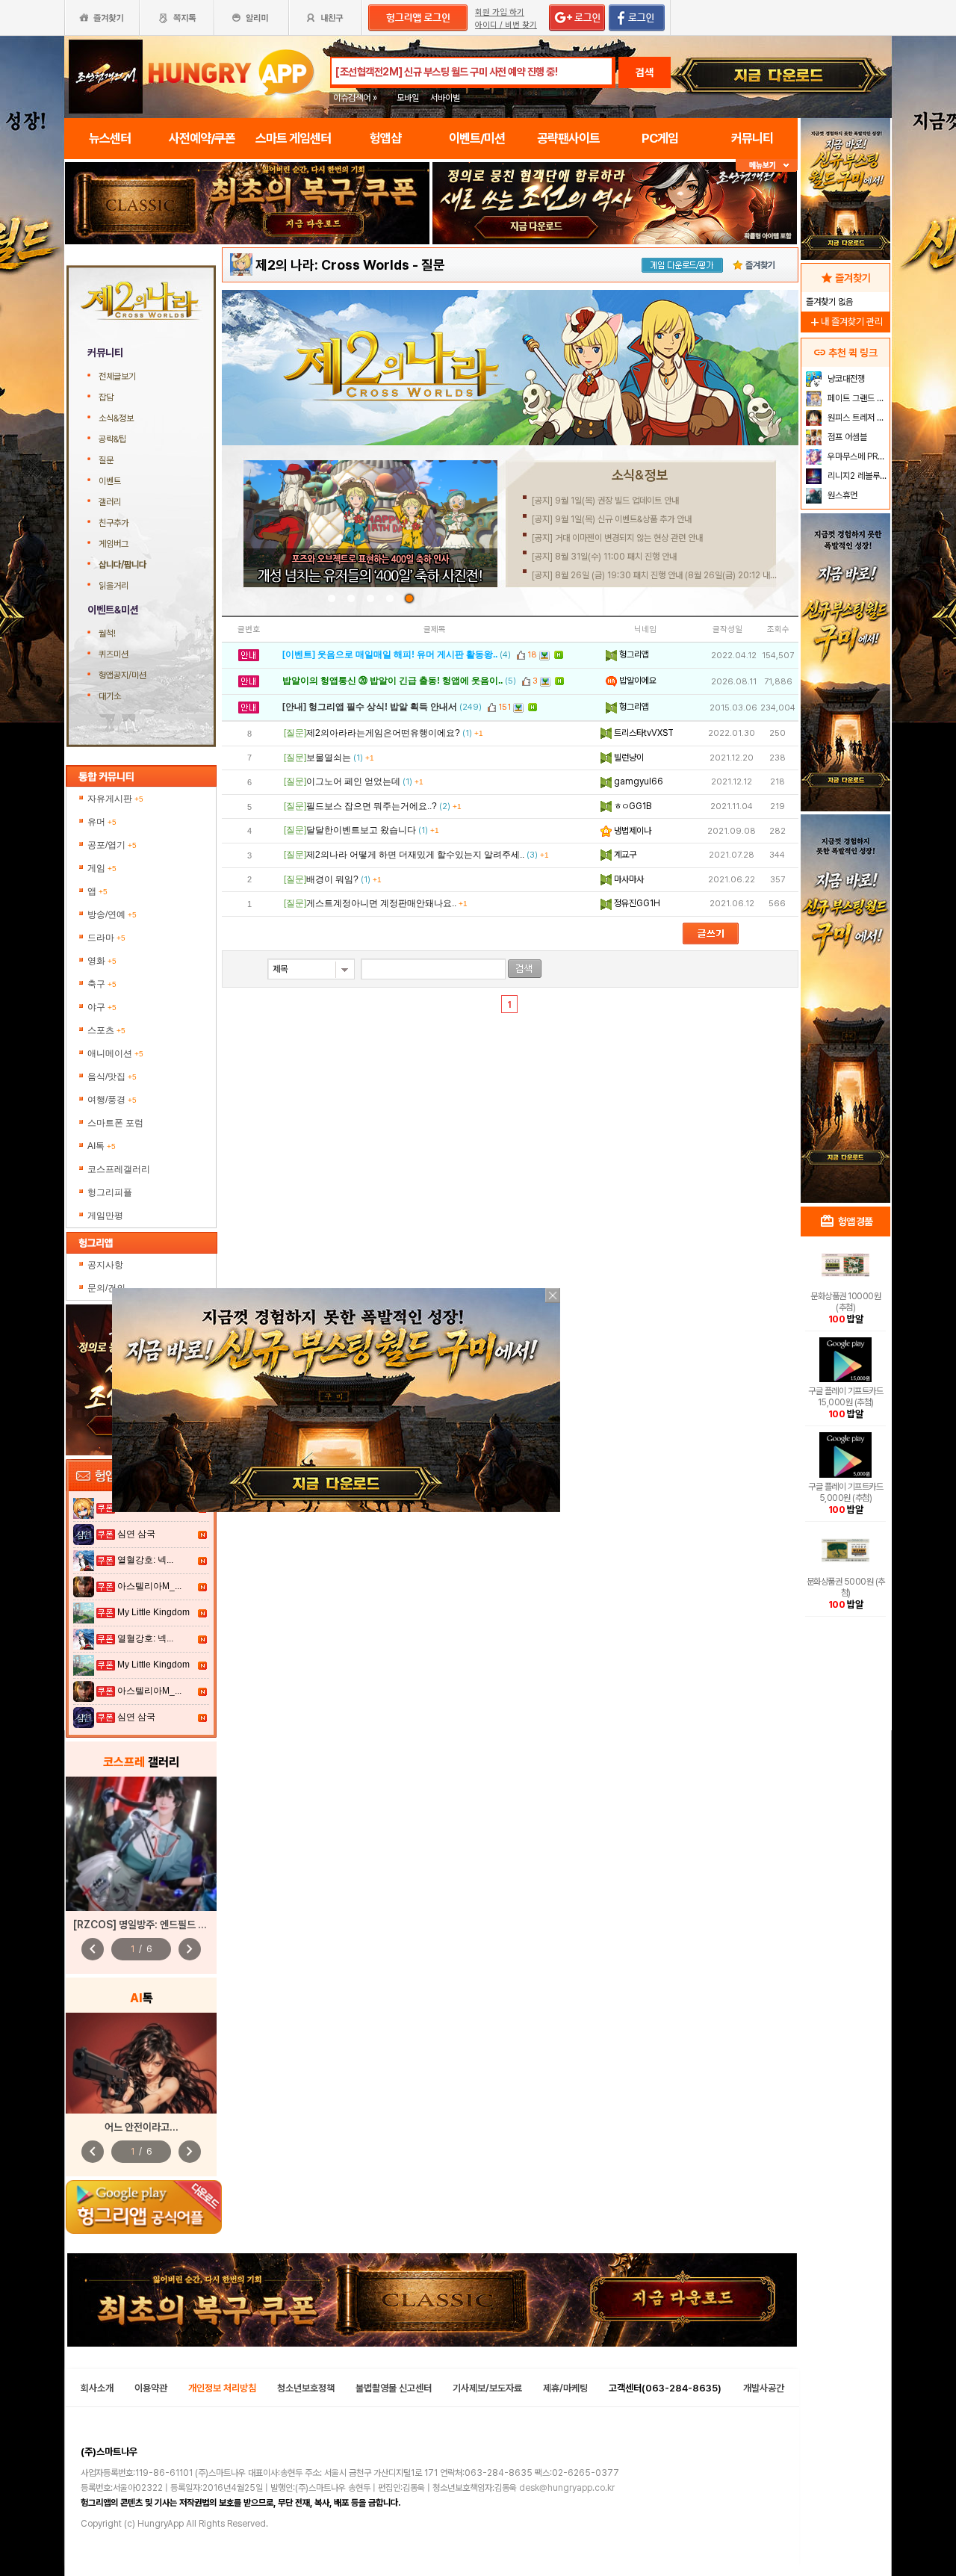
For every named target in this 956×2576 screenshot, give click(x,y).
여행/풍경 (112, 1100)
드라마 (106, 938)
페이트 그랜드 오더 (857, 398)
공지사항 (105, 1265)
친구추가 (114, 523)
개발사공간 (764, 2388)
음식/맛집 (112, 1077)
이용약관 (151, 2388)
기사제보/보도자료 (487, 2388)
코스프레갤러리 (119, 1169)
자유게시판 (115, 799)
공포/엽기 (112, 845)
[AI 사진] (141, 2063)
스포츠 (106, 1030)
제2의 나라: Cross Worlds (332, 265)
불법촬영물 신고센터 (394, 2388)
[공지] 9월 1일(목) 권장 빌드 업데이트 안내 (605, 501)
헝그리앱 (633, 654)
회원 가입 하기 (500, 12)
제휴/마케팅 (565, 2388)
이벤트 (110, 481)
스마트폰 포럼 (115, 1123)
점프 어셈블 (846, 437)
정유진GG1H (636, 903)
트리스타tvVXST (643, 733)
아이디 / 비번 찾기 (506, 25)
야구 (102, 1007)
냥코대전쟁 (845, 379)
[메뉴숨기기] (767, 165)
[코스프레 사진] (141, 1844)
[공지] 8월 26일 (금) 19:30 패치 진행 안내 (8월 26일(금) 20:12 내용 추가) (665, 575)
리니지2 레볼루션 (856, 476)
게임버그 (114, 544)
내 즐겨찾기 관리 (845, 322)
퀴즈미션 (114, 654)
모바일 (408, 98)
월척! (107, 634)
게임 (102, 868)
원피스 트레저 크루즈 (857, 418)
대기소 (110, 696)
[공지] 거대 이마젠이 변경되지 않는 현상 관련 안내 (617, 538)
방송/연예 (112, 914)
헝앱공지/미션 (122, 675)
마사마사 (628, 879)
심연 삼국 (136, 1534)
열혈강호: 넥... (145, 1560)
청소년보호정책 (306, 2388)
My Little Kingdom (153, 1612)
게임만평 (105, 1216)
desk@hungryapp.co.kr (567, 2488)
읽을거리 (114, 586)
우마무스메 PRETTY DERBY (857, 456)
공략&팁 (112, 439)
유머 (102, 822)
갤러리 (110, 502)
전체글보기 (117, 377)
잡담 (106, 397)
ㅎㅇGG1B (631, 806)
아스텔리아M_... (149, 1586)
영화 (102, 961)
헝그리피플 (110, 1192)
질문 (106, 460)
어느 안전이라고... (142, 2127)
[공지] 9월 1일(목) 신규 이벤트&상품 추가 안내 (612, 519)
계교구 (624, 855)
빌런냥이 (628, 758)
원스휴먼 (841, 495)
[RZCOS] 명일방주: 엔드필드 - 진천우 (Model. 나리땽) (190, 1925)
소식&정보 (116, 418)
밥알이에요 (637, 681)
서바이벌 (445, 98)
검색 (645, 72)
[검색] (525, 969)
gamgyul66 (637, 781)
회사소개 (97, 2388)
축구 (102, 984)
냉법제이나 (631, 831)
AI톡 (102, 1146)
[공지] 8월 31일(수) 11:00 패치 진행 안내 (604, 557)
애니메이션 (115, 1053)
